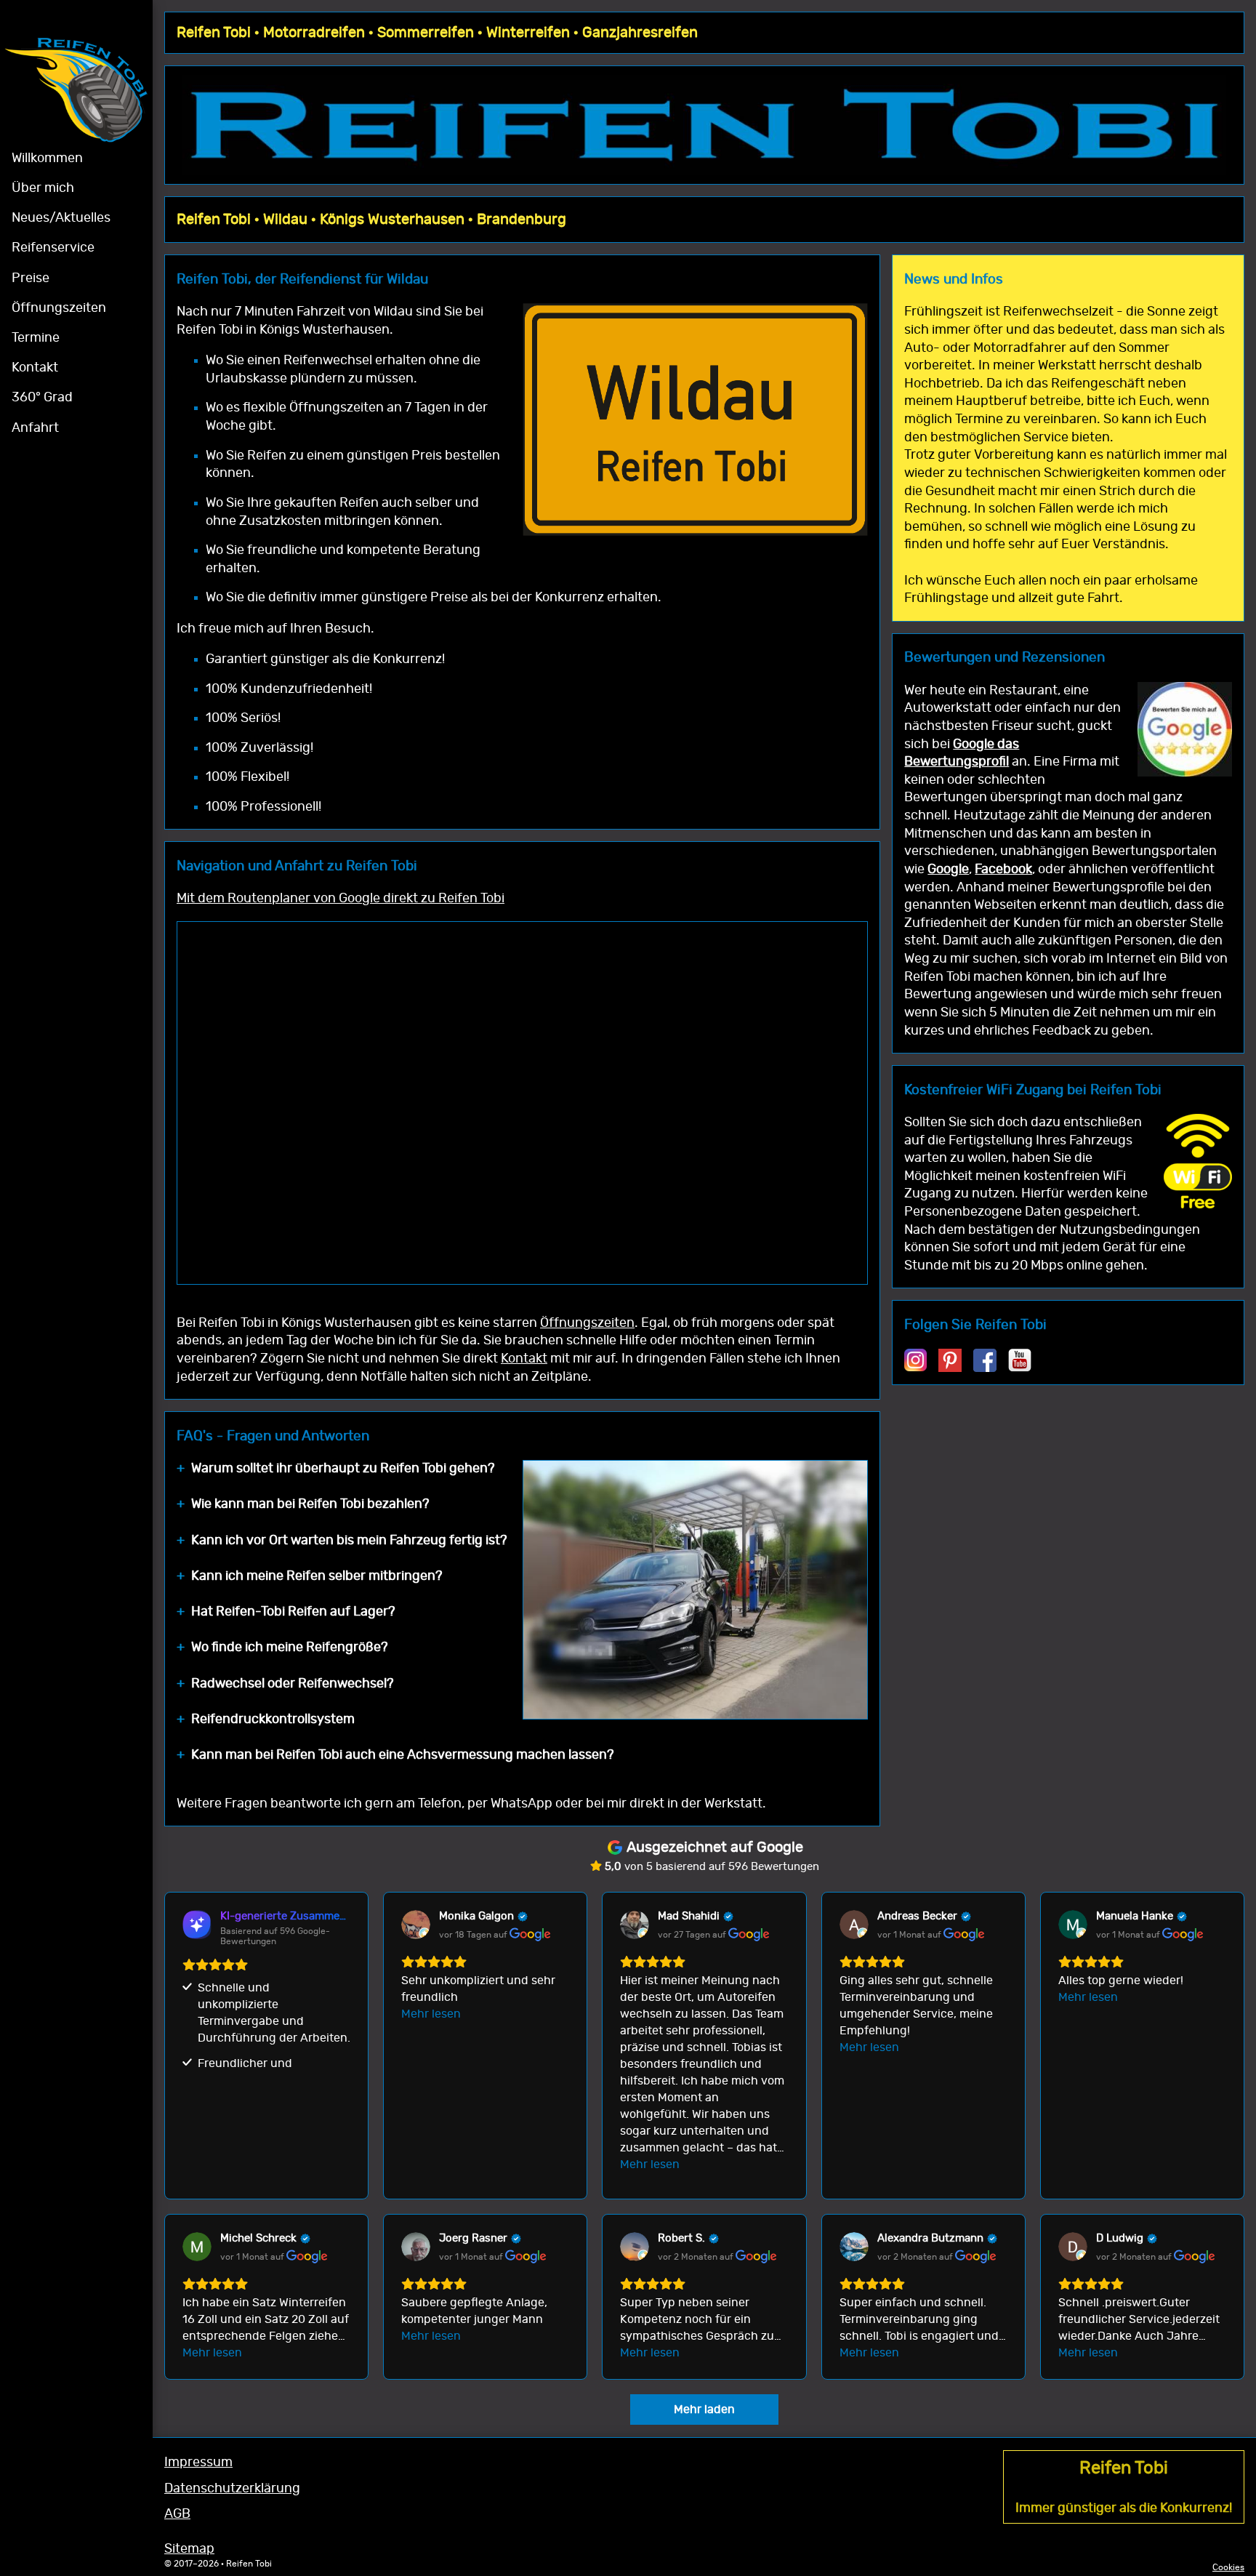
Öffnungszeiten (59, 308)
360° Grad (42, 398)
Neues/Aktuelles (61, 218)
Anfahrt (35, 428)
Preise (31, 278)
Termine (36, 338)
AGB (177, 2514)
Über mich (43, 188)
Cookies (1228, 2567)
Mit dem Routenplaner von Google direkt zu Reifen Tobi (341, 899)
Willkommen (47, 159)
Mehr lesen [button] (431, 2014)
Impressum (198, 2463)
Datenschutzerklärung (232, 2489)
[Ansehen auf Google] (416, 1925)
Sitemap (189, 2549)
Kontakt (35, 368)
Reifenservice (53, 248)
